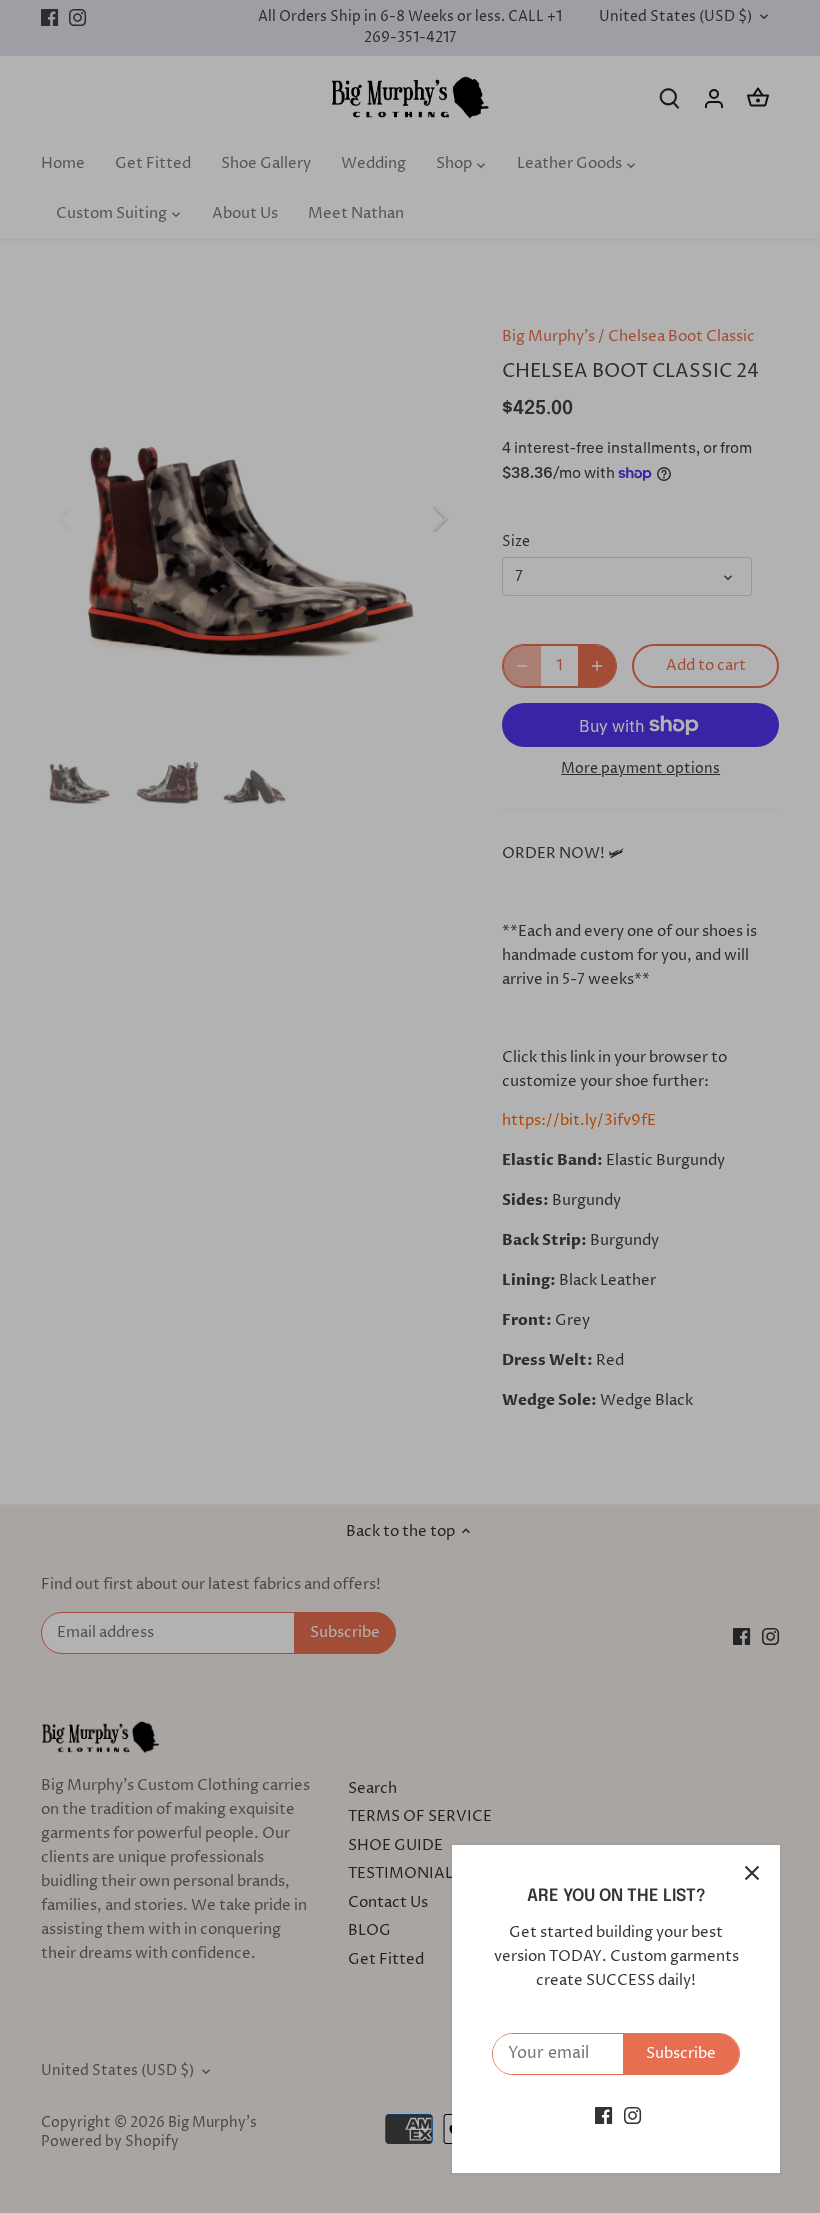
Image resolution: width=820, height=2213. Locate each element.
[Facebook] (603, 2115)
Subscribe (681, 2053)
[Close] (752, 1873)
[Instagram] (632, 2115)
